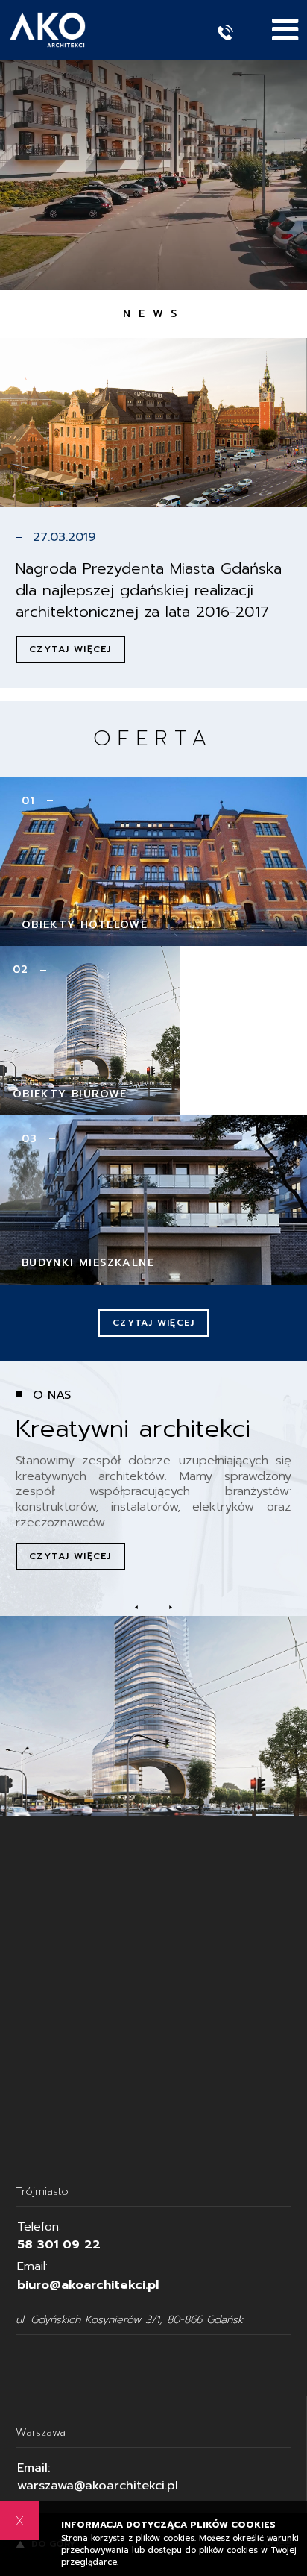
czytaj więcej (70, 1556)
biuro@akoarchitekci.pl (88, 2285)
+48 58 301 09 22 (235, 32)
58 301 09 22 (59, 2244)
